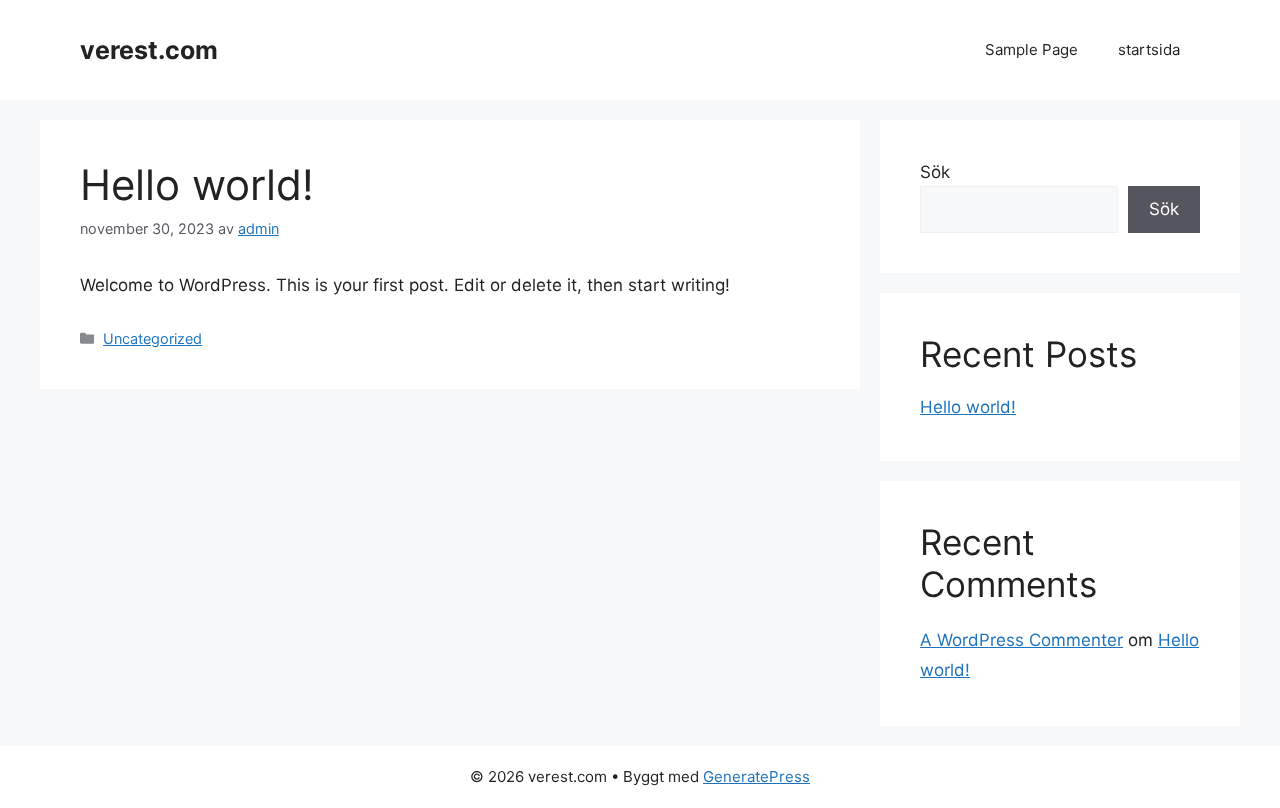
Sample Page (1031, 49)
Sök (935, 172)
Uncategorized (152, 338)
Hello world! (968, 407)
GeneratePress (756, 776)
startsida (1149, 49)
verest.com (149, 50)
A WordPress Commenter (1021, 640)
